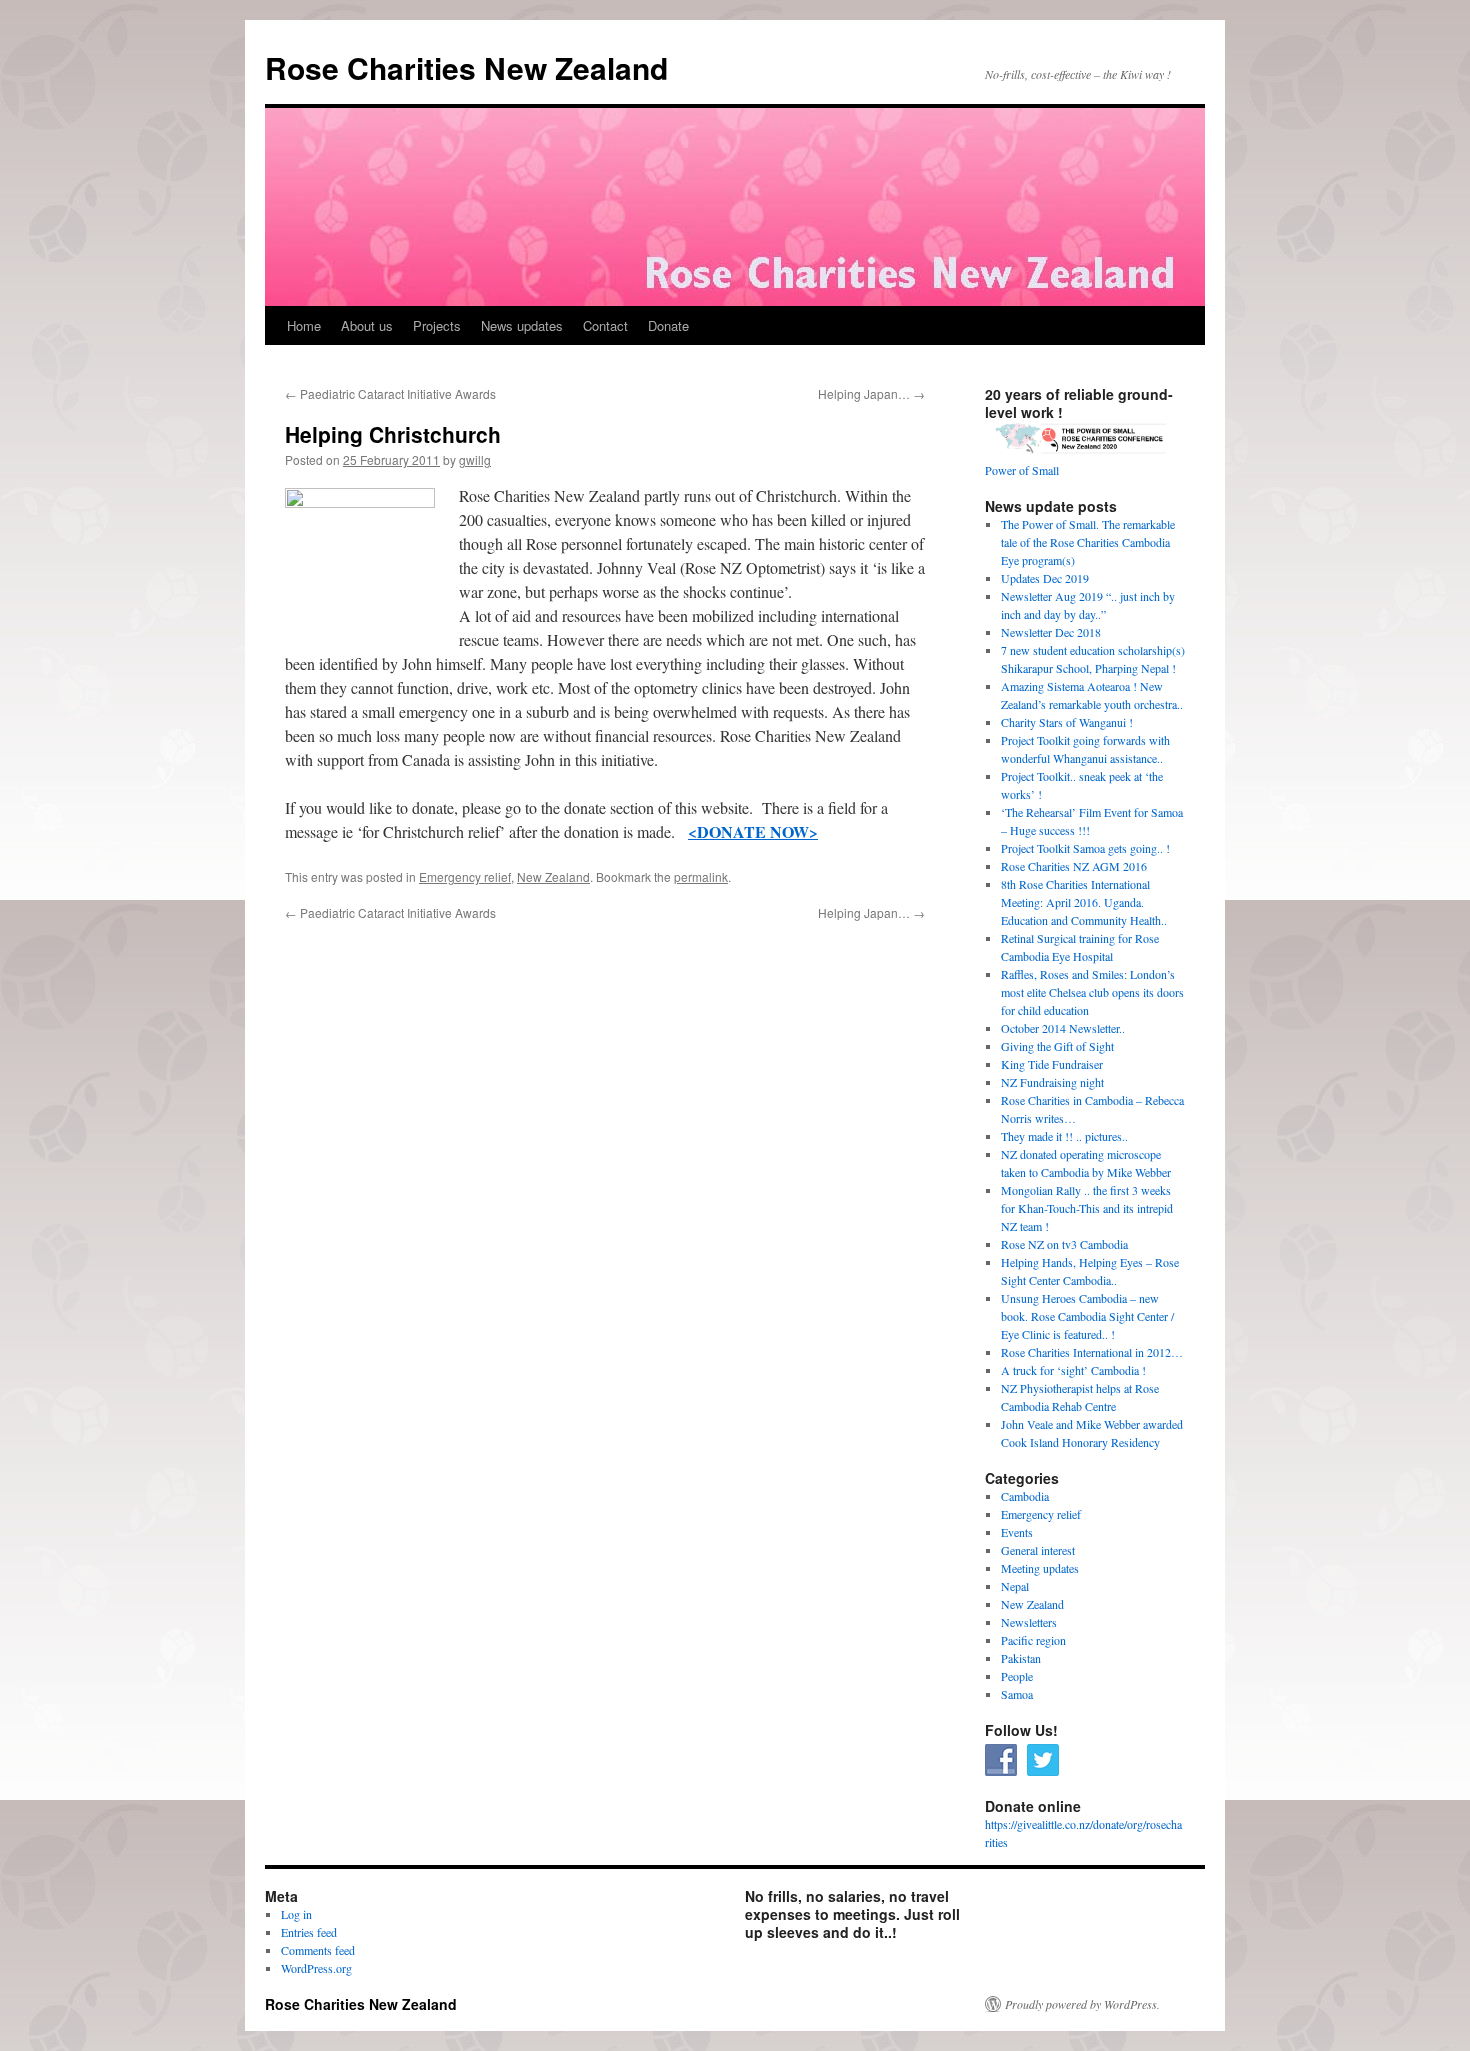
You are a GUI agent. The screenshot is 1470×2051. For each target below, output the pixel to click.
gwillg (475, 459)
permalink (701, 876)
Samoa (1017, 1694)
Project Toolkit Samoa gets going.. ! (1085, 848)
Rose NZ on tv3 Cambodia (1064, 1244)
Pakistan (1021, 1658)
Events (1017, 1532)
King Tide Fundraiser (1052, 1064)
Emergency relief (465, 876)
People (1017, 1676)
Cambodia (1025, 1496)
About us (367, 325)
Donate (668, 325)
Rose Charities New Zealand (466, 67)
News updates (522, 325)
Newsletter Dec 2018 (1051, 632)
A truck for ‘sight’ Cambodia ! (1073, 1370)
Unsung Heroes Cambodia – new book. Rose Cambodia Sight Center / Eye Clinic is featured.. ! (1087, 1316)
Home (304, 325)
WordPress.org (316, 1968)
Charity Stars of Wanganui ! (1067, 722)
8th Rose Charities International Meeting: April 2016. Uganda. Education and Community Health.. (1084, 902)
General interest (1038, 1550)
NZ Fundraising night (1052, 1082)
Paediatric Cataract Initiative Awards (390, 393)
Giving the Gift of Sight (1057, 1046)
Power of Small (1022, 470)
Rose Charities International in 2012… (1092, 1352)
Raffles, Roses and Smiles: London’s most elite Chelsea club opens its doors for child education (1092, 992)
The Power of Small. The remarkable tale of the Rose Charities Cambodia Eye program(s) (1088, 542)
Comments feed (318, 1950)
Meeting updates (1040, 1568)
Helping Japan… (871, 393)
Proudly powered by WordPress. (1082, 2004)
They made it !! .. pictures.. (1064, 1136)
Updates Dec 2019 (1045, 578)
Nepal (1015, 1586)
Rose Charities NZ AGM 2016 (1074, 866)
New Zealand (553, 876)
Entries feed (309, 1932)
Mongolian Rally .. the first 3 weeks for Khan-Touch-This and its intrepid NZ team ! (1087, 1208)
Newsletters (1029, 1622)
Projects (437, 325)
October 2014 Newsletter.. (1063, 1028)
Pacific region (1033, 1640)
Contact (605, 325)
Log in (296, 1914)
